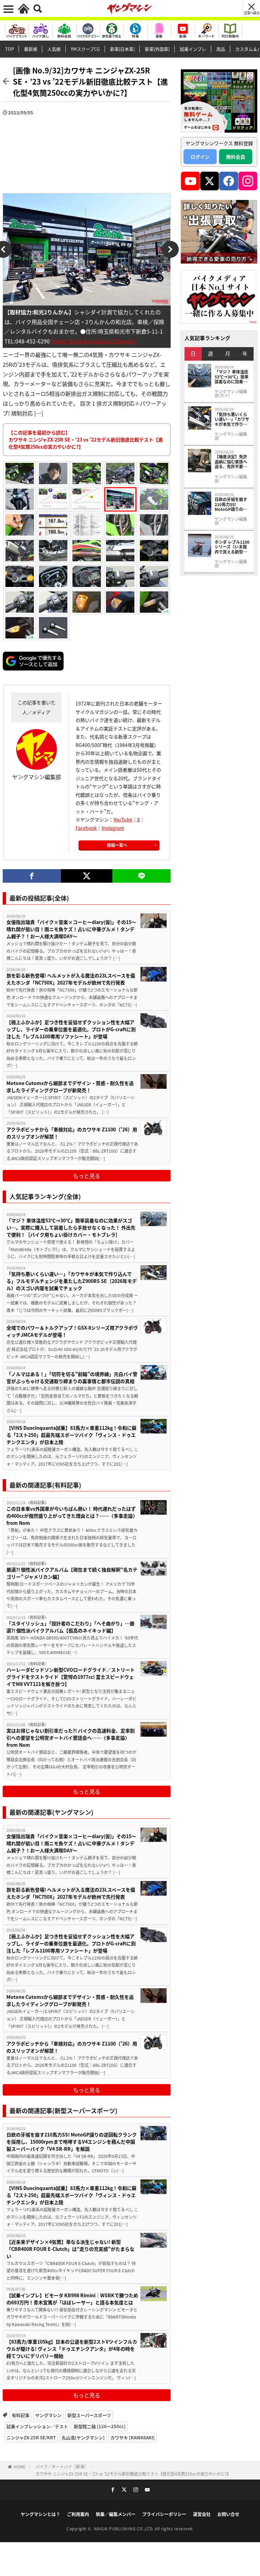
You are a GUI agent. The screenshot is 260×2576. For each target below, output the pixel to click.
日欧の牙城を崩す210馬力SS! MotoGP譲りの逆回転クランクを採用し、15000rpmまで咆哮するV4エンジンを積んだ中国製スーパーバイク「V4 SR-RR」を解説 (72, 2142)
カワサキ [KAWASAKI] (133, 2437)
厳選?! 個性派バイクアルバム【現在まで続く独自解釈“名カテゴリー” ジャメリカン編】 (72, 1573)
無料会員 (236, 157)
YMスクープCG (85, 49)
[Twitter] (87, 876)
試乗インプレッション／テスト (37, 2426)
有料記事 (21, 2415)
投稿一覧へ (117, 845)
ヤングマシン (48, 2415)
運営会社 (202, 2514)
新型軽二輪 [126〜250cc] (100, 2426)
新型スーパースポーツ (89, 2415)
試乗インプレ (193, 49)
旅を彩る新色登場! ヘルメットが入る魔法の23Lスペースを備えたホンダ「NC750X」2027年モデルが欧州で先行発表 (71, 979)
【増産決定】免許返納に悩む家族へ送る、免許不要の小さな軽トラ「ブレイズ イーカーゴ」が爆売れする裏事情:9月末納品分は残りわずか (231, 462)
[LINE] (142, 876)
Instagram (113, 828)
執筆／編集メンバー (116, 2514)
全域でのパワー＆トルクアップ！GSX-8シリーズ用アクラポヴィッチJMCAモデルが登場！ (72, 1331)
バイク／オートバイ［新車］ (62, 2467)
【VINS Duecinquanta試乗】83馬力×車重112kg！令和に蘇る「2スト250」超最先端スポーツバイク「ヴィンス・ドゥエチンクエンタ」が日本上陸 (71, 1435)
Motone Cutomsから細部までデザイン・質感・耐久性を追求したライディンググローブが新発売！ (70, 1087)
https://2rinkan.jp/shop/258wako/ (94, 341)
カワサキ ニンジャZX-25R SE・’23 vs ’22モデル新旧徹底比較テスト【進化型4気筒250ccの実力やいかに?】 (133, 2474)
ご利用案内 (78, 2514)
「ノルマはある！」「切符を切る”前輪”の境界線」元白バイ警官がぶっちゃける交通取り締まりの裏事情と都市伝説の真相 (72, 1377)
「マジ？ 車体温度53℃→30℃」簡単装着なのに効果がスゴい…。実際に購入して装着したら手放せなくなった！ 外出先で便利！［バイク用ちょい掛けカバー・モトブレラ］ (71, 1227)
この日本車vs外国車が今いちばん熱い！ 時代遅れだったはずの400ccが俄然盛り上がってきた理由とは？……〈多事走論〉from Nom (72, 1516)
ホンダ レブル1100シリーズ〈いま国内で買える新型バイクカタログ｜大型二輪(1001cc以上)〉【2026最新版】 (232, 547)
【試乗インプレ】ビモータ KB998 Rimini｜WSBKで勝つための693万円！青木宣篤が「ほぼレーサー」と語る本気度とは (72, 2299)
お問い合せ (228, 2514)
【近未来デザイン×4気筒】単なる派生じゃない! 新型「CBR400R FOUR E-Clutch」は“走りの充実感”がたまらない (70, 2249)
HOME (19, 2467)
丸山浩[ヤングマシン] (83, 2437)
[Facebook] (32, 876)
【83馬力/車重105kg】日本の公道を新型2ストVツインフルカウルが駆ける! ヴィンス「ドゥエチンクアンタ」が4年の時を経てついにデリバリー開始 (72, 2349)
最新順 (31, 49)
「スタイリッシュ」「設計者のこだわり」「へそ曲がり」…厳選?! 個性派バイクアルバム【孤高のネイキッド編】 (70, 1627)
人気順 (54, 49)
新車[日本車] (122, 49)
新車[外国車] (157, 49)
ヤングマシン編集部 (231, 436)
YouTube (123, 819)
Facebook (86, 828)
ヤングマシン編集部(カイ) (231, 393)
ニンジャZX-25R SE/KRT (31, 2437)
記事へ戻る (252, 13)
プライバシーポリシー (164, 2514)
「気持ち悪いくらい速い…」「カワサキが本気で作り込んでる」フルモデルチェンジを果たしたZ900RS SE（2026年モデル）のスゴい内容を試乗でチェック (72, 1281)
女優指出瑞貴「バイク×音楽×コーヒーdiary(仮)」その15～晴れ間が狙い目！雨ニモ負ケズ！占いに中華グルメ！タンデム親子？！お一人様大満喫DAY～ (71, 929)
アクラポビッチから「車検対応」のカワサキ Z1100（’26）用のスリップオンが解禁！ (72, 1133)
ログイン (200, 157)
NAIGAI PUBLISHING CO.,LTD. (124, 2528)
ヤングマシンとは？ (40, 2514)
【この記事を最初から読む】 (86, 439)
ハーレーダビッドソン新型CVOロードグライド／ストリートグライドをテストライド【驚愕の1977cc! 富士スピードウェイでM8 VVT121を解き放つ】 (71, 1677)
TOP (9, 49)
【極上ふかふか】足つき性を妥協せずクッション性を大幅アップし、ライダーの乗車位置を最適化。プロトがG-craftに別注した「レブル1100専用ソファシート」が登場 (71, 1029)
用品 (221, 49)
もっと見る (87, 1176)
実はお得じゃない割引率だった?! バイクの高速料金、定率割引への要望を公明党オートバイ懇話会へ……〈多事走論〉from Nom (71, 1738)
